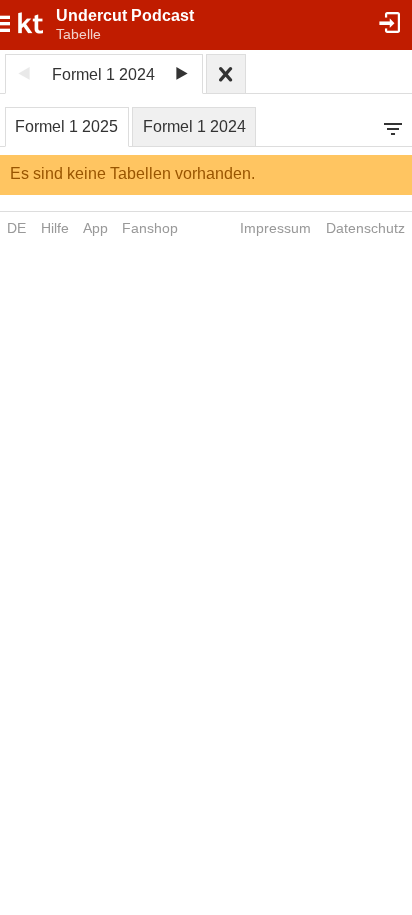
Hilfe (55, 228)
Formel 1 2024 (194, 126)
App (95, 228)
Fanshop (150, 228)
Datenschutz (365, 228)
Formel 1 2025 (66, 126)
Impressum (275, 228)
